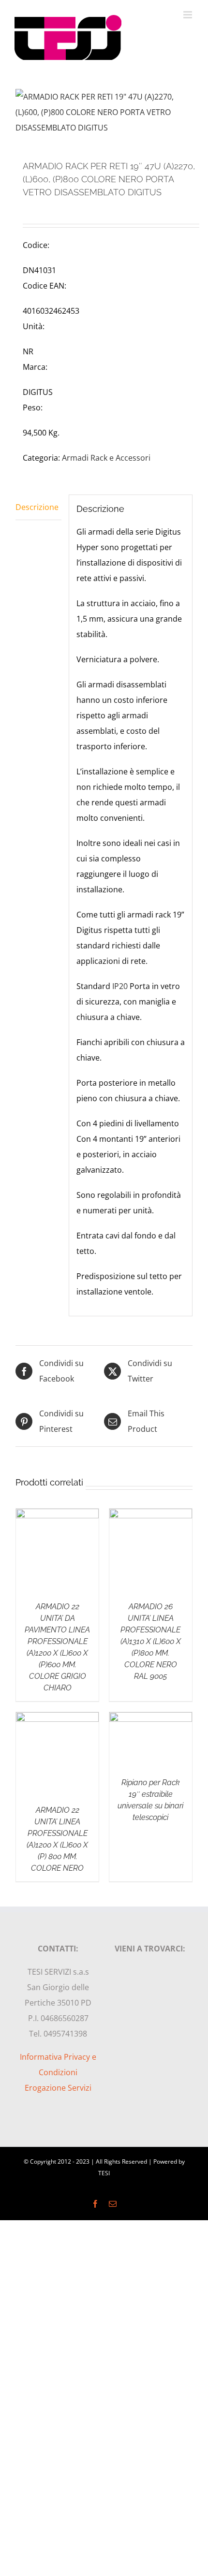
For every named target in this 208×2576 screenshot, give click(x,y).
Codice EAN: (45, 286)
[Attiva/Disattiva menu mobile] (188, 15)
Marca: (35, 367)
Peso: (33, 408)
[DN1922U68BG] (104, 112)
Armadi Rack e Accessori (106, 458)
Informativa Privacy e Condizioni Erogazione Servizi (58, 2072)
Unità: (34, 326)
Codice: (36, 245)
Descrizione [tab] (37, 507)
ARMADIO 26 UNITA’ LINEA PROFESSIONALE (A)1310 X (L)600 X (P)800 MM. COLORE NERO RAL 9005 (151, 1641)
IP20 (120, 986)
